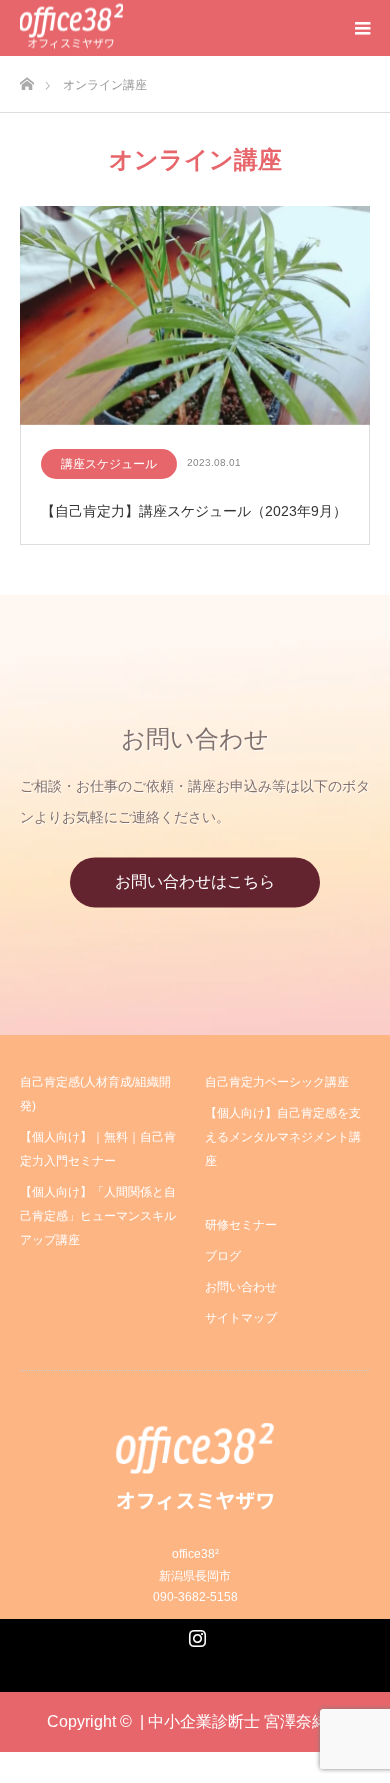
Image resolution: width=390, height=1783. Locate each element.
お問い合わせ (241, 1287)
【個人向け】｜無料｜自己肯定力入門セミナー (98, 1149)
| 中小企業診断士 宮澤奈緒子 (242, 1721)
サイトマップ (241, 1318)
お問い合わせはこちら (195, 882)
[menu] (362, 28)
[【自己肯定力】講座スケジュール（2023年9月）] (195, 317)
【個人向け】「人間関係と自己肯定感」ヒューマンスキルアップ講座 (98, 1216)
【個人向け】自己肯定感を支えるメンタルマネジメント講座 (283, 1137)
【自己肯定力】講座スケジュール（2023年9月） (194, 511)
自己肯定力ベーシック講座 (277, 1082)
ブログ (223, 1256)
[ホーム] (26, 78)
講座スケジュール (109, 464)
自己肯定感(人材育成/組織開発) (95, 1094)
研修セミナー (241, 1225)
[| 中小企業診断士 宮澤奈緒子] (71, 28)
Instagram (195, 1634)
